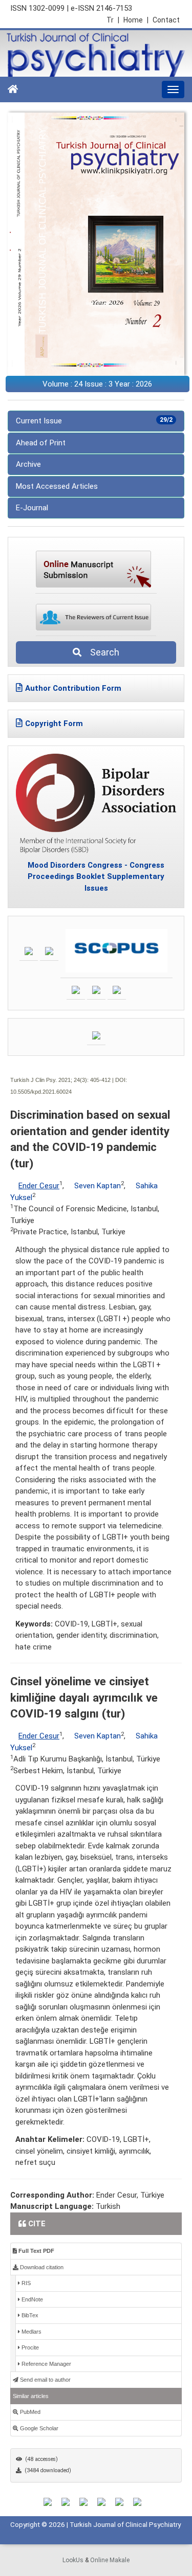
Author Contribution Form (73, 688)
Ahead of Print (41, 443)
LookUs (73, 2560)
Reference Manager (46, 2364)
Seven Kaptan (98, 1186)
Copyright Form (54, 724)
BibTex (29, 2315)
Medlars (31, 2332)
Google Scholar (38, 2428)
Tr (113, 20)
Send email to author (45, 2380)
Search (102, 652)
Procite (29, 2347)
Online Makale (110, 2560)
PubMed (29, 2412)
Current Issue (94, 421)
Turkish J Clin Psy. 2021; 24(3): (49, 1080)
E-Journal (32, 508)
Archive (28, 464)
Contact (166, 20)
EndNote (31, 2299)
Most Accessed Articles (57, 486)
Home (136, 20)
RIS (25, 2283)
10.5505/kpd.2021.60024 (41, 1092)
